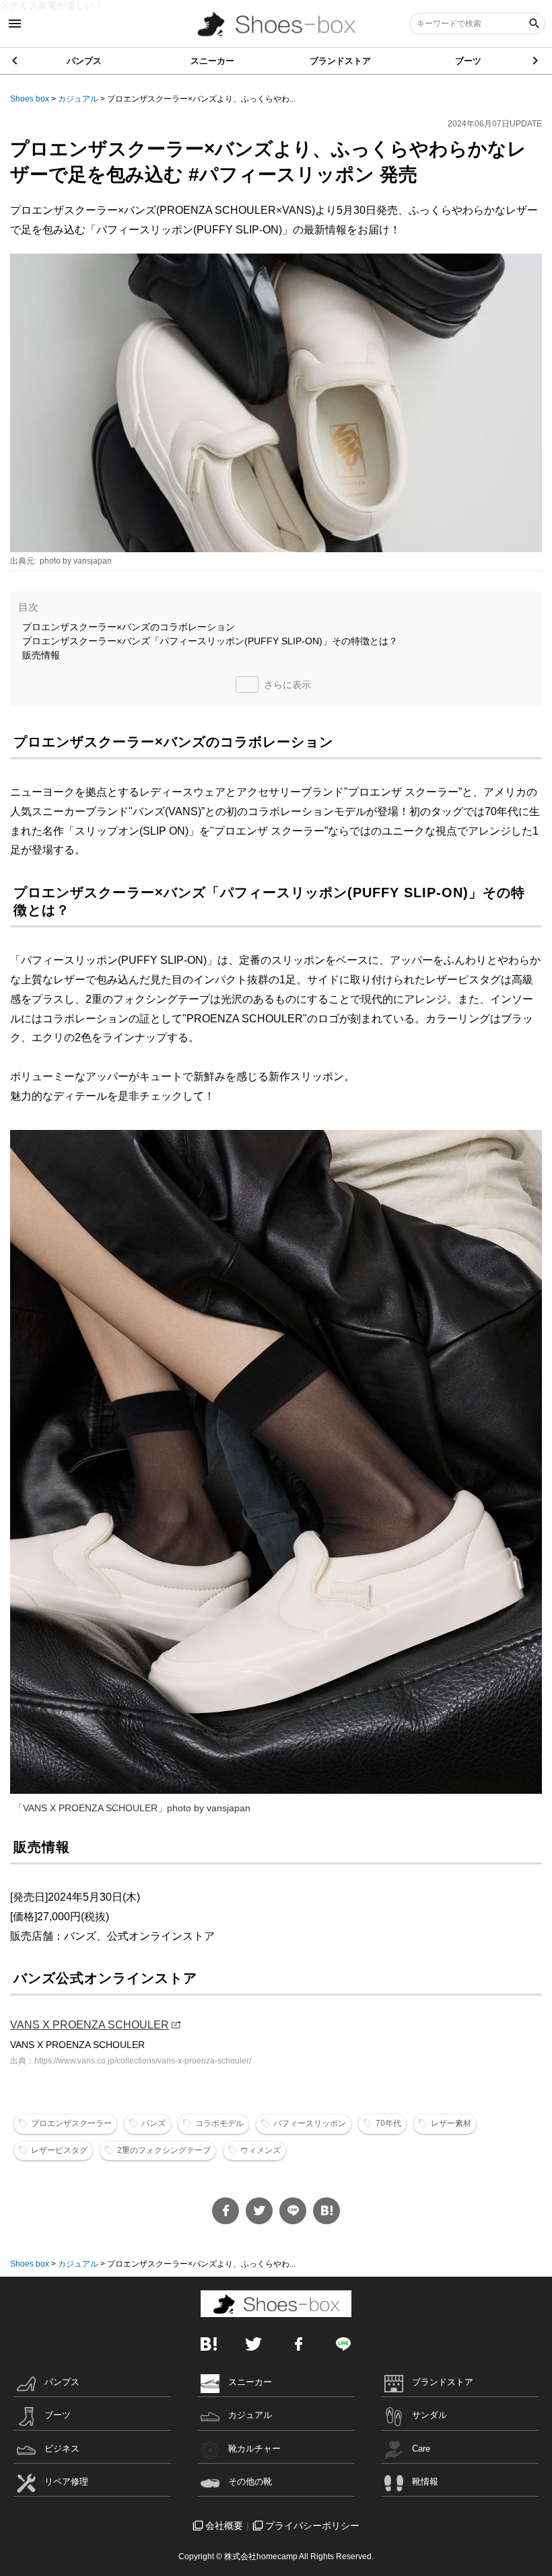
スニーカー (212, 61)
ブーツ (468, 61)
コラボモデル (219, 2123)
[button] (536, 61)
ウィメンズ (261, 2150)
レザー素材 (451, 2123)
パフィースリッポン (310, 2123)
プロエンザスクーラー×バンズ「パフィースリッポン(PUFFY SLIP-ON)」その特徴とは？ (210, 641)
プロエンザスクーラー (71, 2123)
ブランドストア (340, 61)
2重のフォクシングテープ (164, 2150)
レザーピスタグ (59, 2150)
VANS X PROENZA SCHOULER (90, 2025)
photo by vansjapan (76, 561)
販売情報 (41, 655)
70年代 (388, 2123)
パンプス (84, 61)
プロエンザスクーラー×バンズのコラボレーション (129, 627)
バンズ (153, 2123)
